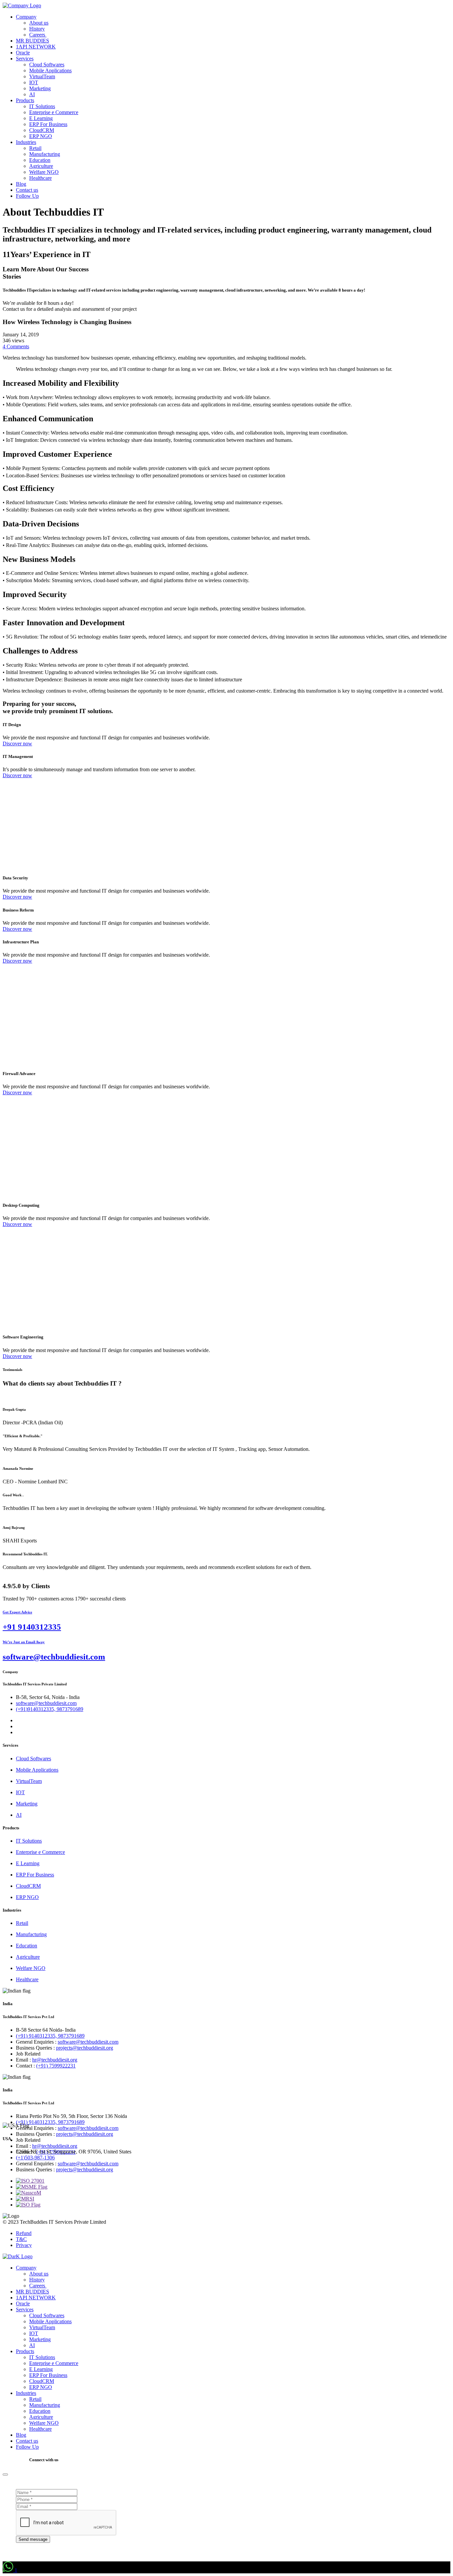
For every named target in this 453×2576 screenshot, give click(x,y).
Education (40, 160)
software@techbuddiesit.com (46, 1703)
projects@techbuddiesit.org (85, 2048)
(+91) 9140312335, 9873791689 (50, 2036)
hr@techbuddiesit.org (55, 2060)
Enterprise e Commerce (54, 112)
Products (25, 100)
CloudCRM (42, 130)
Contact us (27, 190)
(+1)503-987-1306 (35, 2158)
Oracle (23, 53)
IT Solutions (42, 106)
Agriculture (41, 166)
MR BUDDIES (32, 41)
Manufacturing (45, 154)
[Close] (5, 2474)
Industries (26, 142)
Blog (21, 184)
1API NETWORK (36, 47)
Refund (24, 2233)
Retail (35, 148)
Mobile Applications (50, 70)
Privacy (24, 2245)
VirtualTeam (42, 76)
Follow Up (27, 196)
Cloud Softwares (47, 65)
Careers (38, 35)
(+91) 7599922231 (56, 2066)
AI (32, 94)
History (37, 29)
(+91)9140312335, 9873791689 (50, 1709)
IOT (34, 82)
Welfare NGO (44, 172)
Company (26, 17)
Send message (33, 2539)
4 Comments (16, 346)
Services (25, 59)
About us (39, 23)
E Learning (41, 118)
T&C (21, 2239)
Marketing (40, 88)
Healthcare (40, 178)
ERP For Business (48, 124)
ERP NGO (41, 136)
